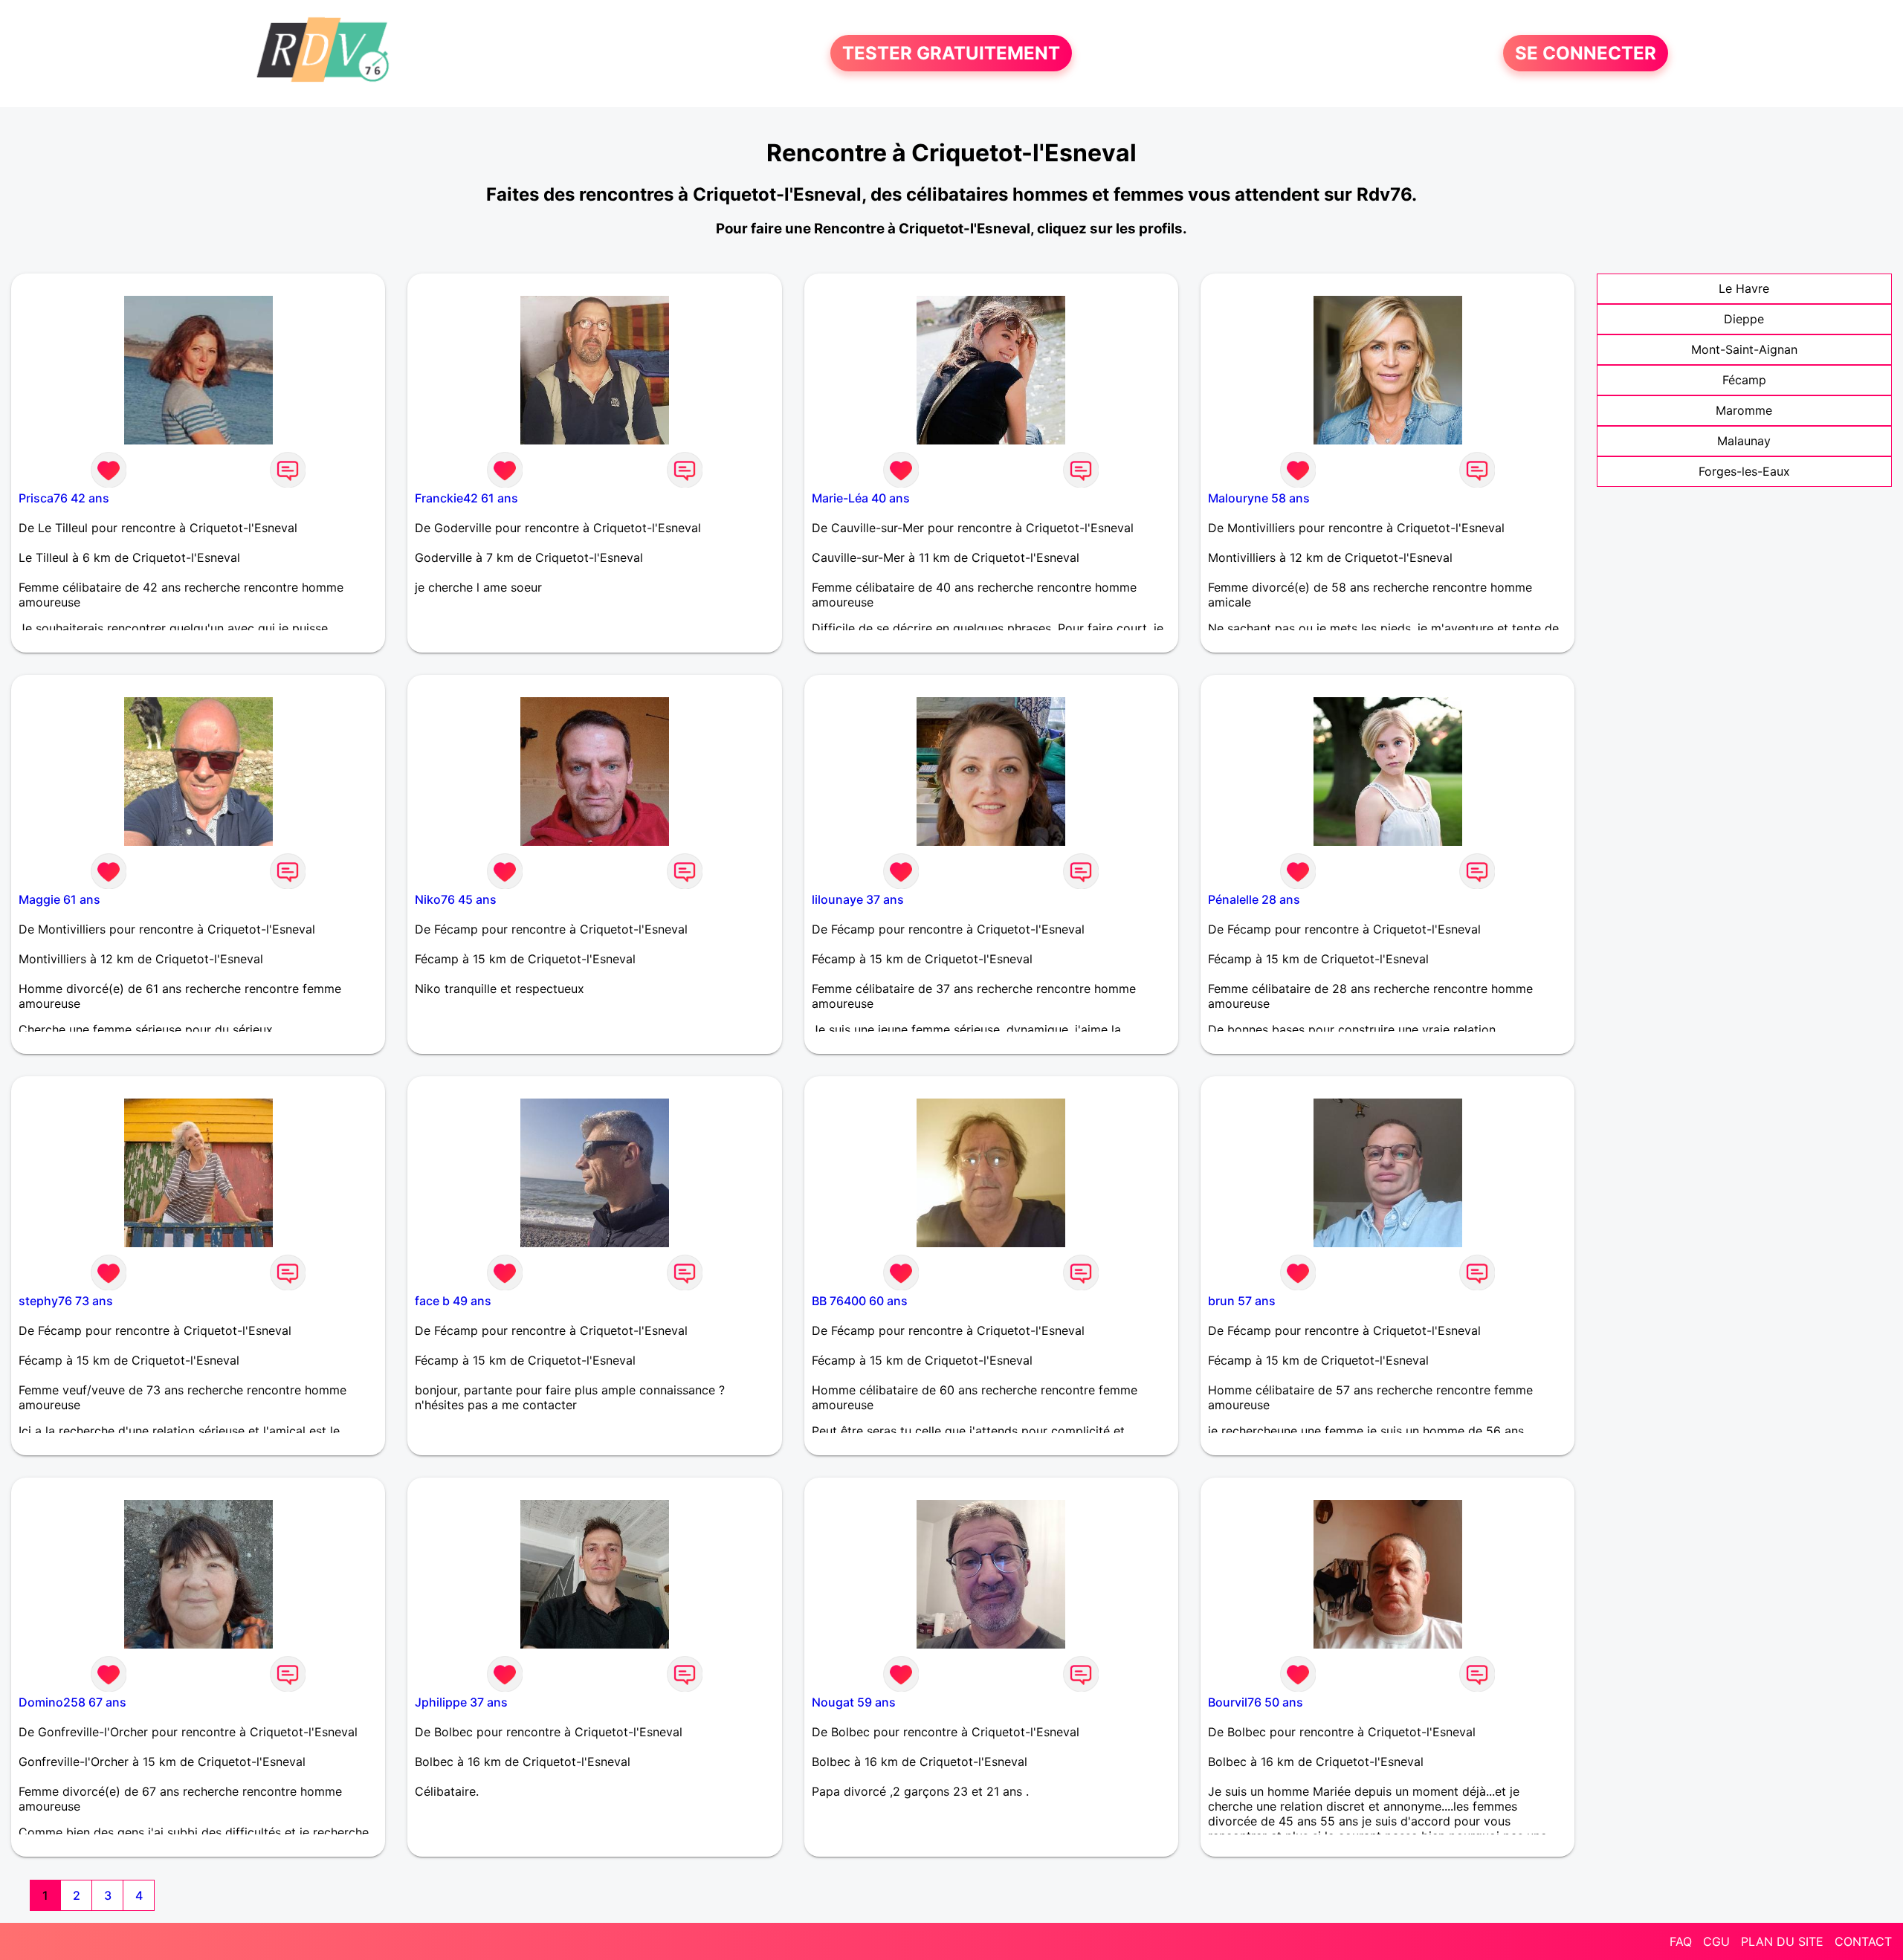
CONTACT (1863, 1941)
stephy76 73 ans (66, 1301)
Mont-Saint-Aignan (1744, 349)
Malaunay (1744, 441)
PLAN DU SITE (1782, 1941)
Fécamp (1744, 380)
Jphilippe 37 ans (461, 1702)
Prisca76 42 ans (64, 498)
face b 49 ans (453, 1301)
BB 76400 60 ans (860, 1301)
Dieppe (1744, 319)
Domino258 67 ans (72, 1702)
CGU (1716, 1941)
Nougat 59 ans (854, 1702)
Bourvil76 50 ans (1256, 1702)
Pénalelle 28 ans (1254, 899)
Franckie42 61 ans (466, 498)
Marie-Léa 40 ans (861, 498)
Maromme (1744, 410)
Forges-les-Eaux (1744, 471)
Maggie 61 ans (59, 899)
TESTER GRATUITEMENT (951, 53)
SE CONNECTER (1586, 53)
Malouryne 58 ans (1259, 498)
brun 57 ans (1242, 1301)
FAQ (1681, 1941)
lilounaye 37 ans (858, 899)
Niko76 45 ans (456, 899)
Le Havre (1744, 288)
